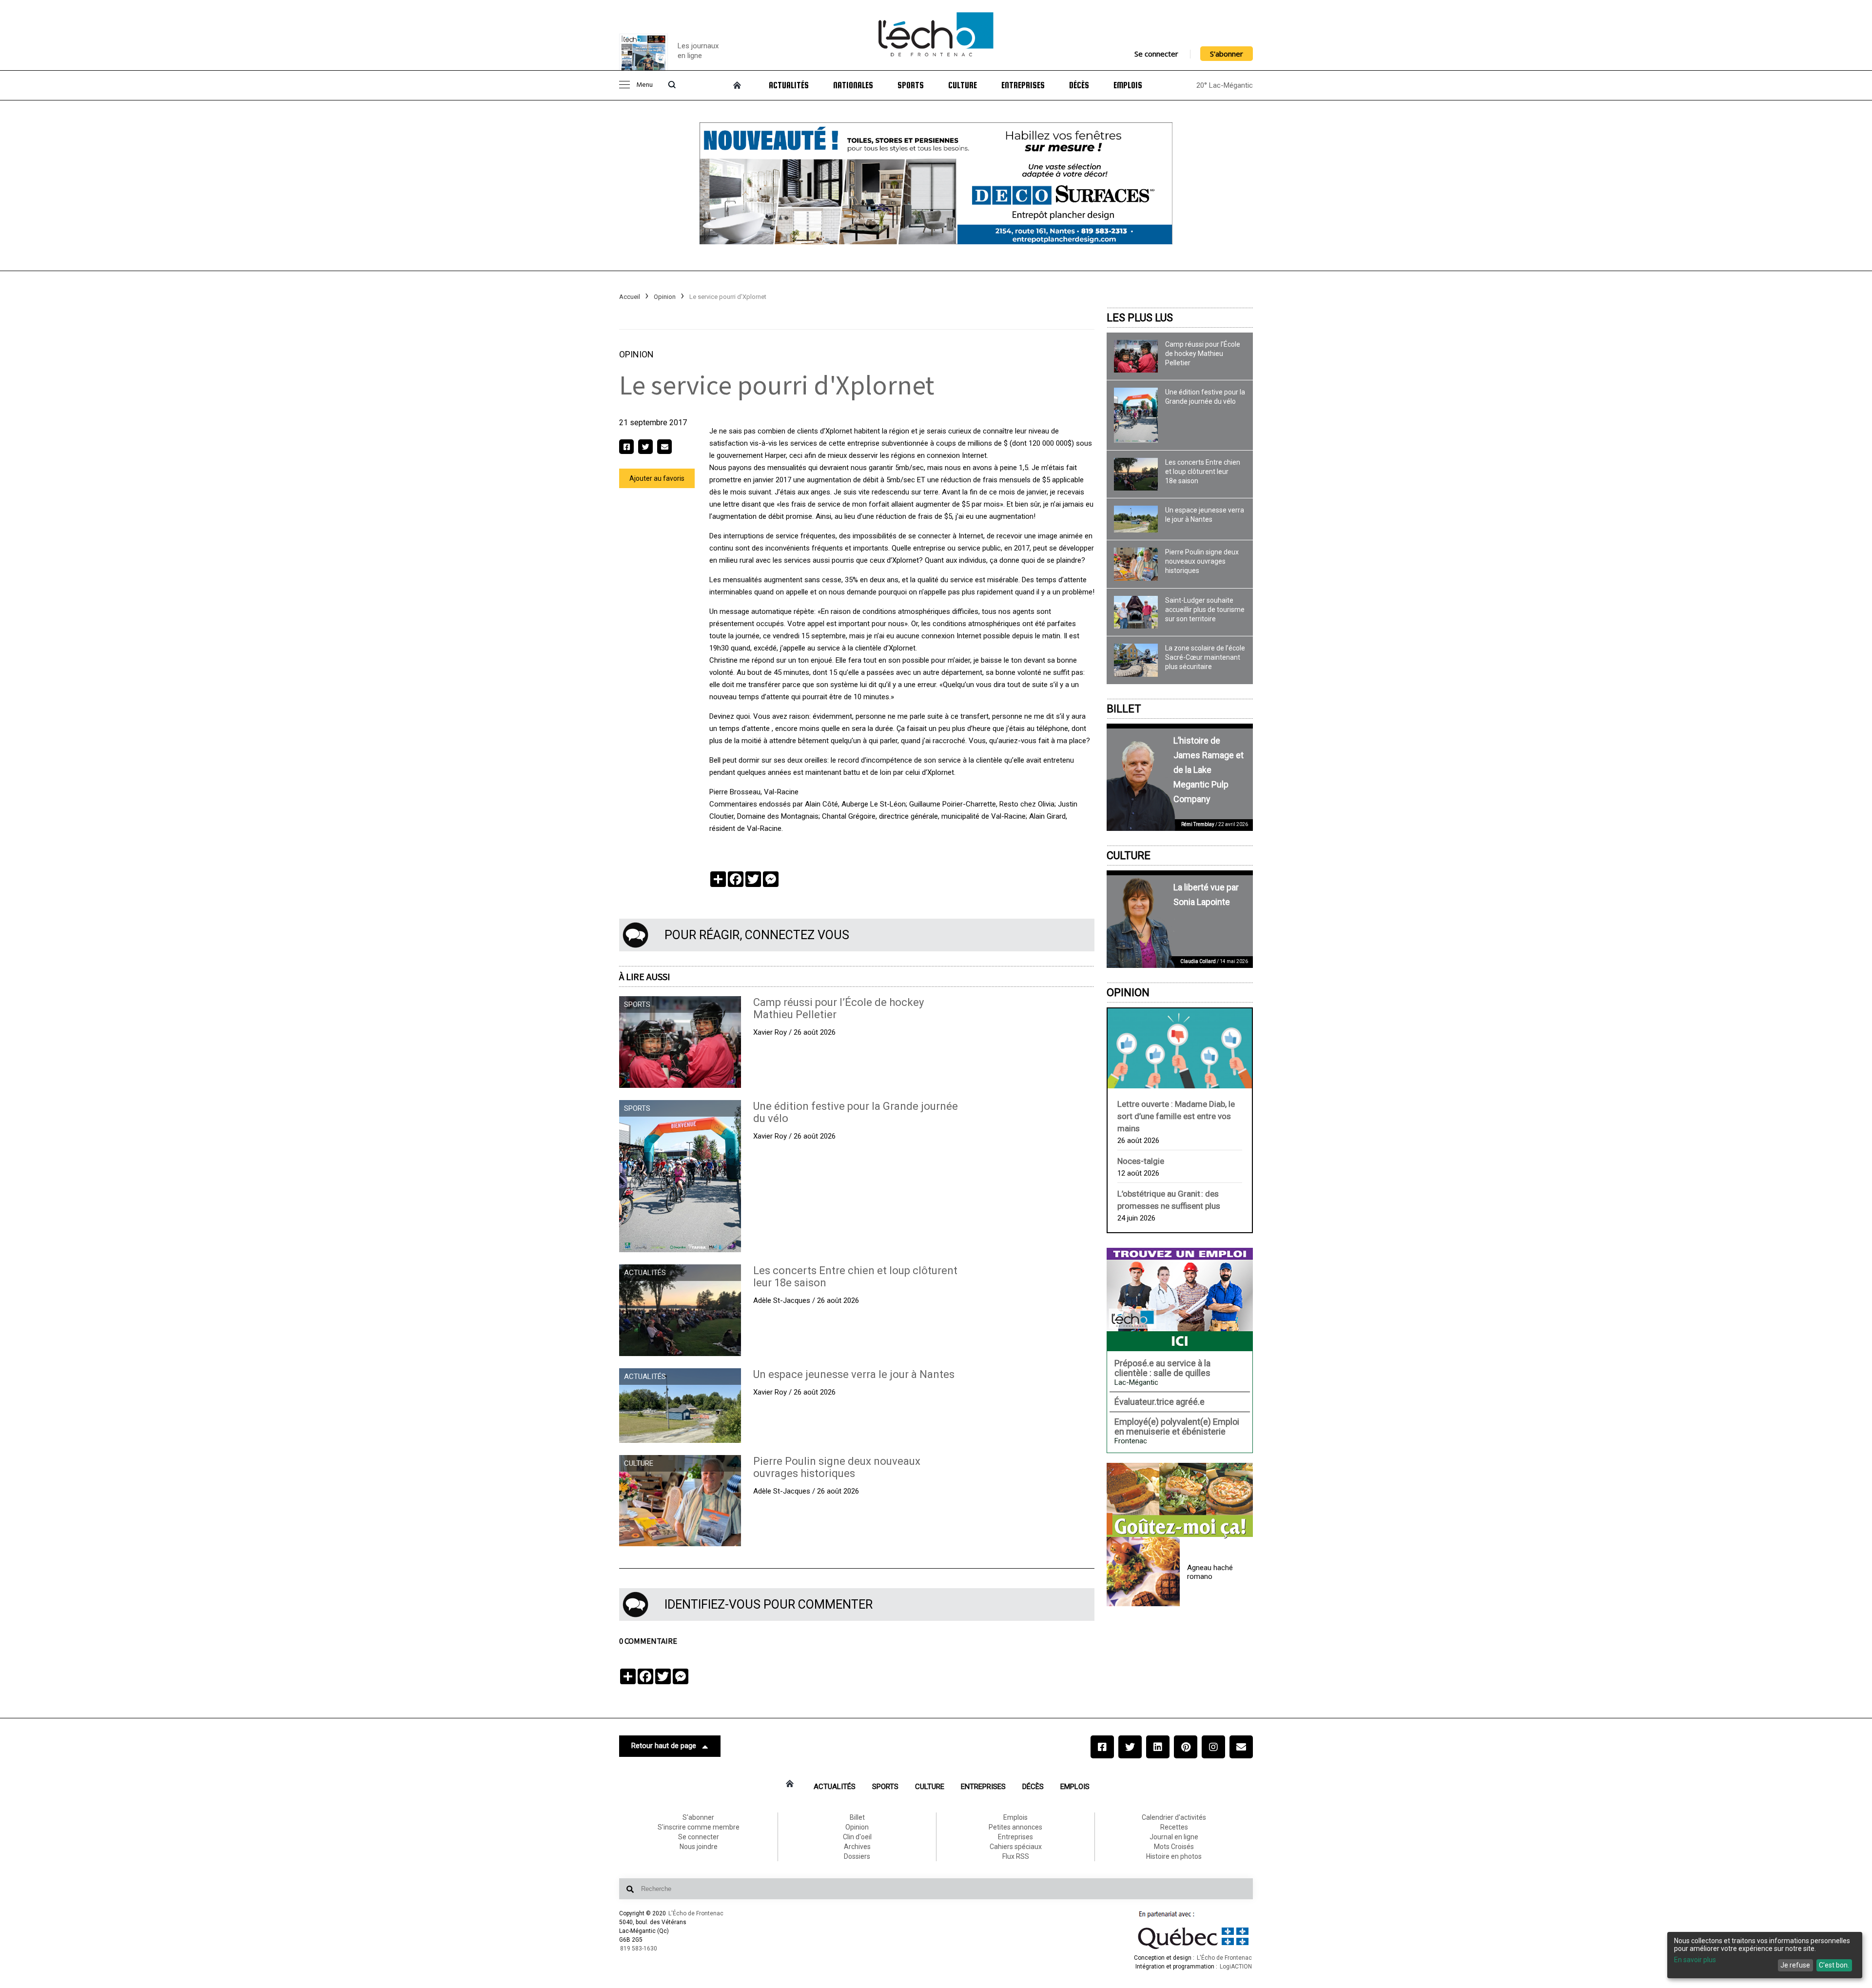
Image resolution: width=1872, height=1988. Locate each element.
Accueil (630, 297)
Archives (857, 1847)
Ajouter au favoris (657, 478)
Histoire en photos (1174, 1856)
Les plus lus (1140, 318)
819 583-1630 (639, 1949)
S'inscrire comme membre (699, 1827)
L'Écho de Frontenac (696, 1913)
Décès (1079, 85)
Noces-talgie (1141, 1161)
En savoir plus (1695, 1960)
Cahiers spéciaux (1016, 1847)
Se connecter (1156, 54)
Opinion (665, 297)
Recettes (1174, 1827)
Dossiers (857, 1856)
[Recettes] (1180, 1501)
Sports (911, 85)
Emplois (1128, 85)
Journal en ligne (1174, 1837)
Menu (644, 85)
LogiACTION (1236, 1967)
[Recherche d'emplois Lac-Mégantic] (1180, 1299)
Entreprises (1023, 85)
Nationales (853, 85)
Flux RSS (1016, 1856)
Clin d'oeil (857, 1837)
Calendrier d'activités (1174, 1817)
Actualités (789, 85)
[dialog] (1765, 1955)
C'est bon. (1834, 1965)
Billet (1124, 709)
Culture (963, 85)
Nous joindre (699, 1847)
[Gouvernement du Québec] (1193, 1949)
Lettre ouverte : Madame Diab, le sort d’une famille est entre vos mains (1176, 1116)
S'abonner (1227, 54)
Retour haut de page (664, 1746)
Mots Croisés (1174, 1847)
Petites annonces (1015, 1827)
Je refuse (1795, 1965)
